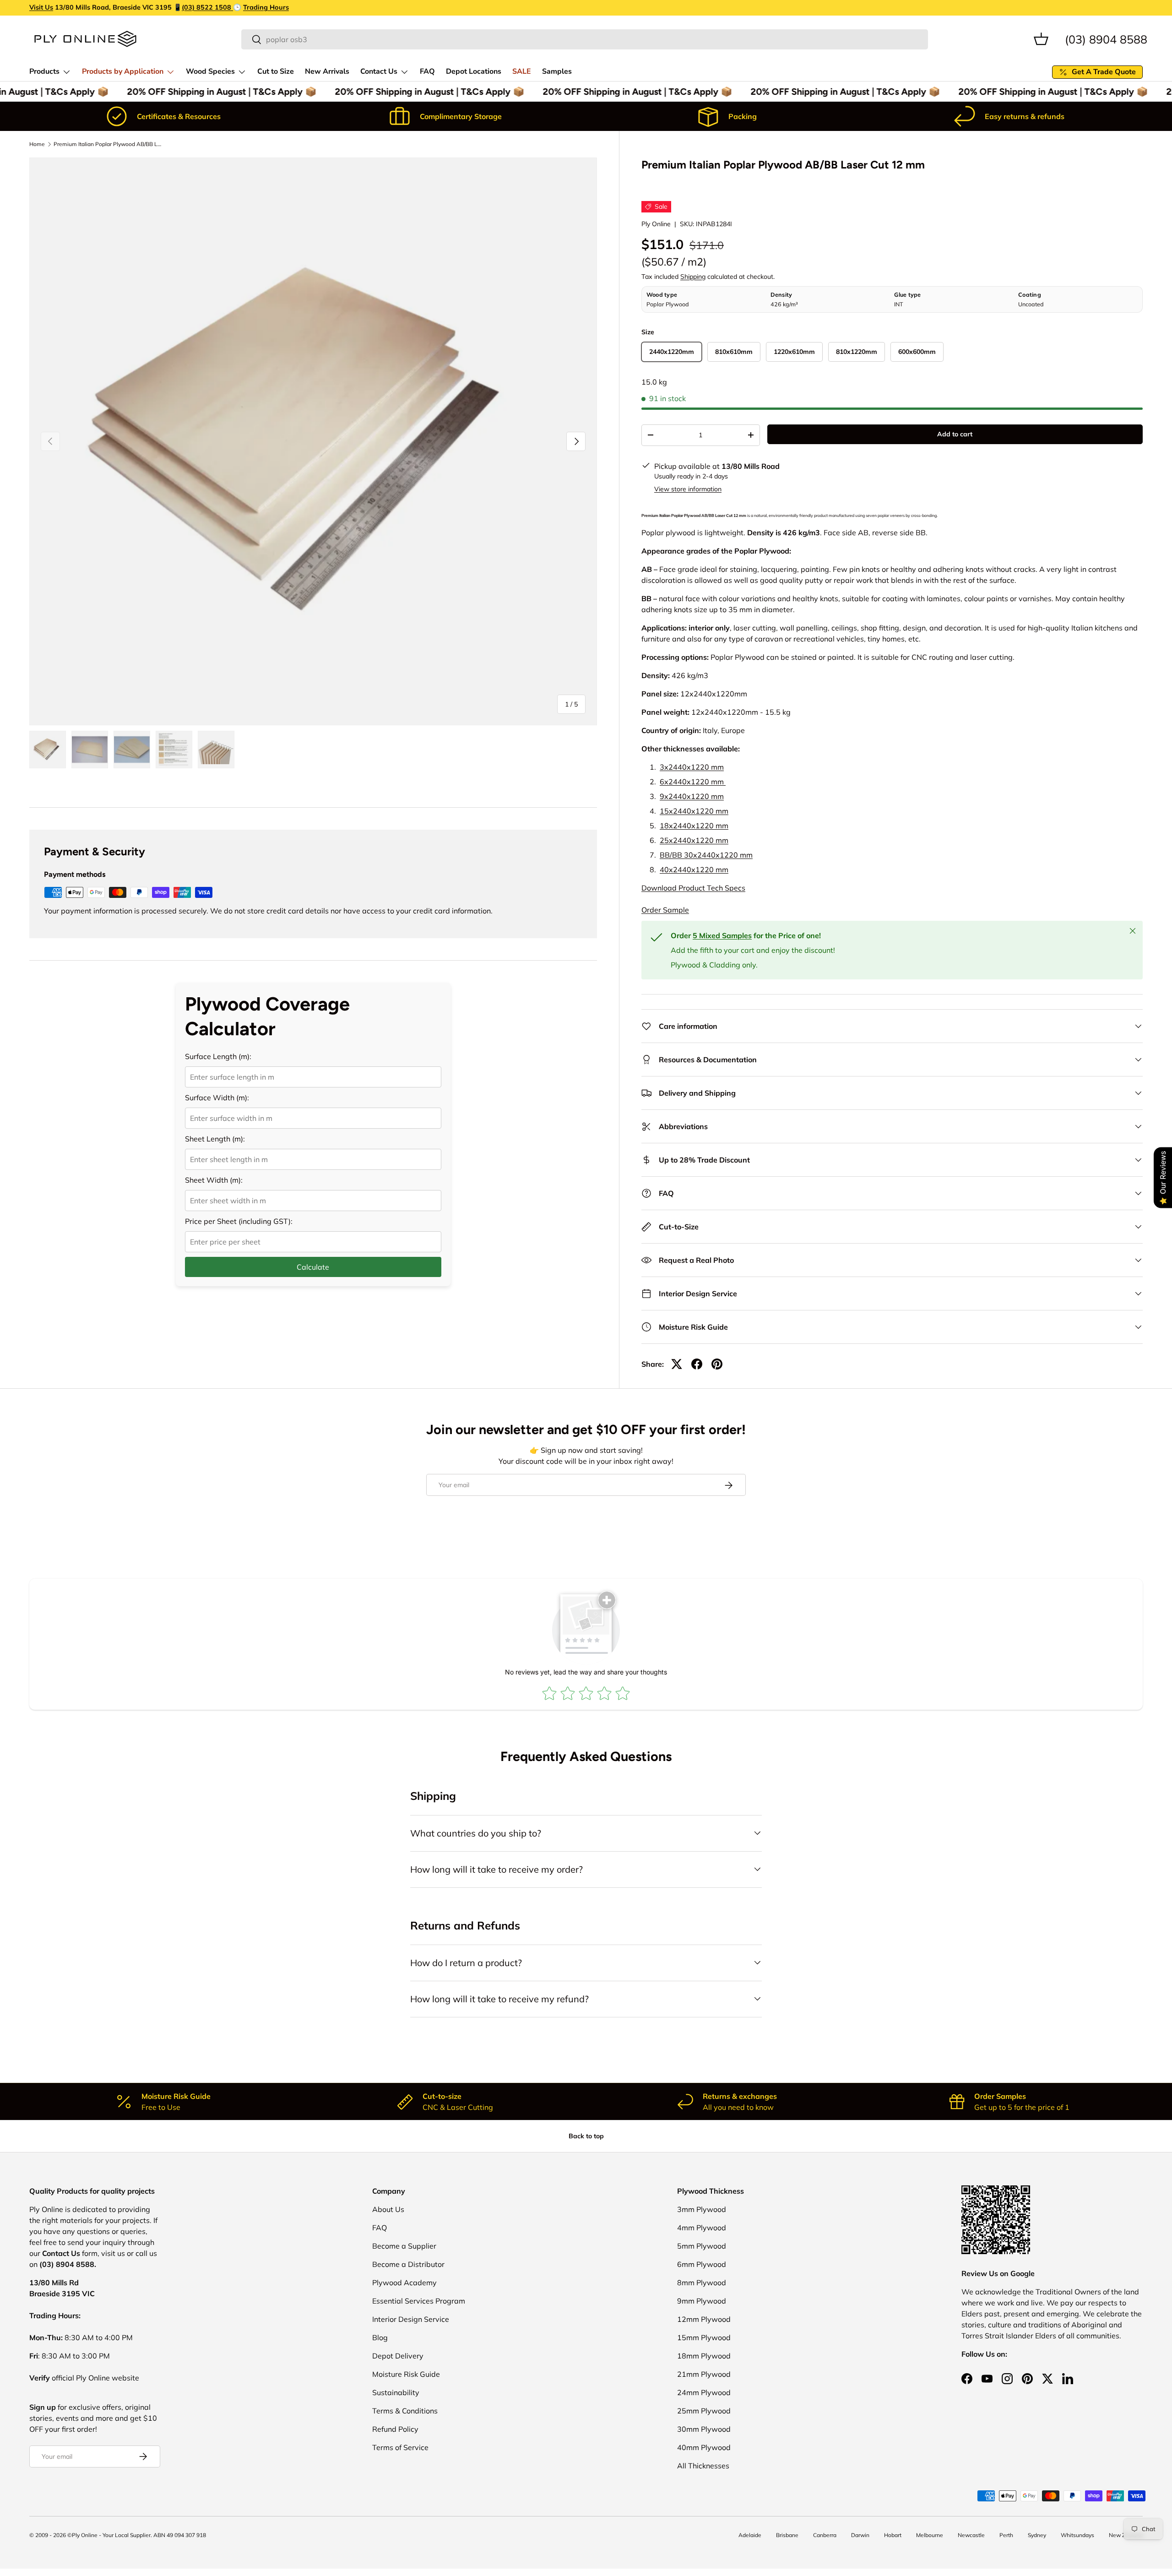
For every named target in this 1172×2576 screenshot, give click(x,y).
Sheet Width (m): (214, 1180)
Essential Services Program (419, 2301)
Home (37, 144)
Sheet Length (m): (215, 1139)
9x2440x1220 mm (692, 796)
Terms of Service (400, 2447)
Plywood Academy (404, 2283)
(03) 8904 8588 (1106, 39)
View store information (688, 489)
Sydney (1037, 2535)
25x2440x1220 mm (694, 840)
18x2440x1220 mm (694, 826)
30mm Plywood (704, 2429)
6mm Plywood (702, 2264)
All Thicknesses (703, 2466)
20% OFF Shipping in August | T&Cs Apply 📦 (210, 92)
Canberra (825, 2535)
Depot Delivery (398, 2356)
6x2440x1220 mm (693, 782)
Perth (1006, 2535)
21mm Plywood (704, 2374)
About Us (388, 2209)
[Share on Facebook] (697, 1364)
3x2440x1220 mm (692, 767)
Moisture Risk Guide (406, 2374)
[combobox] (585, 39)
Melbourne (930, 2535)
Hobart (893, 2535)
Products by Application (123, 71)
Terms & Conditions (405, 2411)
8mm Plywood (702, 2283)
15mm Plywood (704, 2337)
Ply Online (656, 224)
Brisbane (787, 2535)
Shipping (693, 277)
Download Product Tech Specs (693, 888)
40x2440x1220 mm (694, 870)
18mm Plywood (704, 2356)
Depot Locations (474, 71)
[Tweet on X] (677, 1364)
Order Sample (665, 910)
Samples (557, 71)
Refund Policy (395, 2429)
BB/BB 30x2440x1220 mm (706, 855)
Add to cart (955, 434)
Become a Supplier (404, 2246)
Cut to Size (276, 71)
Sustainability (396, 2392)
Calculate (313, 1267)
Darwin (860, 2535)
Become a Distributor (408, 2264)
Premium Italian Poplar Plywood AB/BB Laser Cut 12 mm (109, 144)
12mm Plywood (704, 2319)
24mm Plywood (704, 2392)
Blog (380, 2337)
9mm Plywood (702, 2301)
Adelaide (750, 2535)
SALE (522, 71)
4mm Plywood (702, 2228)
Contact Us (379, 71)
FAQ (427, 71)
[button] (1041, 39)
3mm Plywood (702, 2209)
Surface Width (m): (217, 1098)
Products (44, 71)
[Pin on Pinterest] (717, 1364)
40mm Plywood (704, 2447)
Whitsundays (1077, 2535)
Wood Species (210, 71)
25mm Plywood (704, 2411)
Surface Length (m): (218, 1056)
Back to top (586, 2136)
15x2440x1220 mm (694, 811)
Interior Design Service (411, 2319)
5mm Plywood (702, 2246)
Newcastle (971, 2535)
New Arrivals (327, 71)
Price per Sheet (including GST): (239, 1221)
